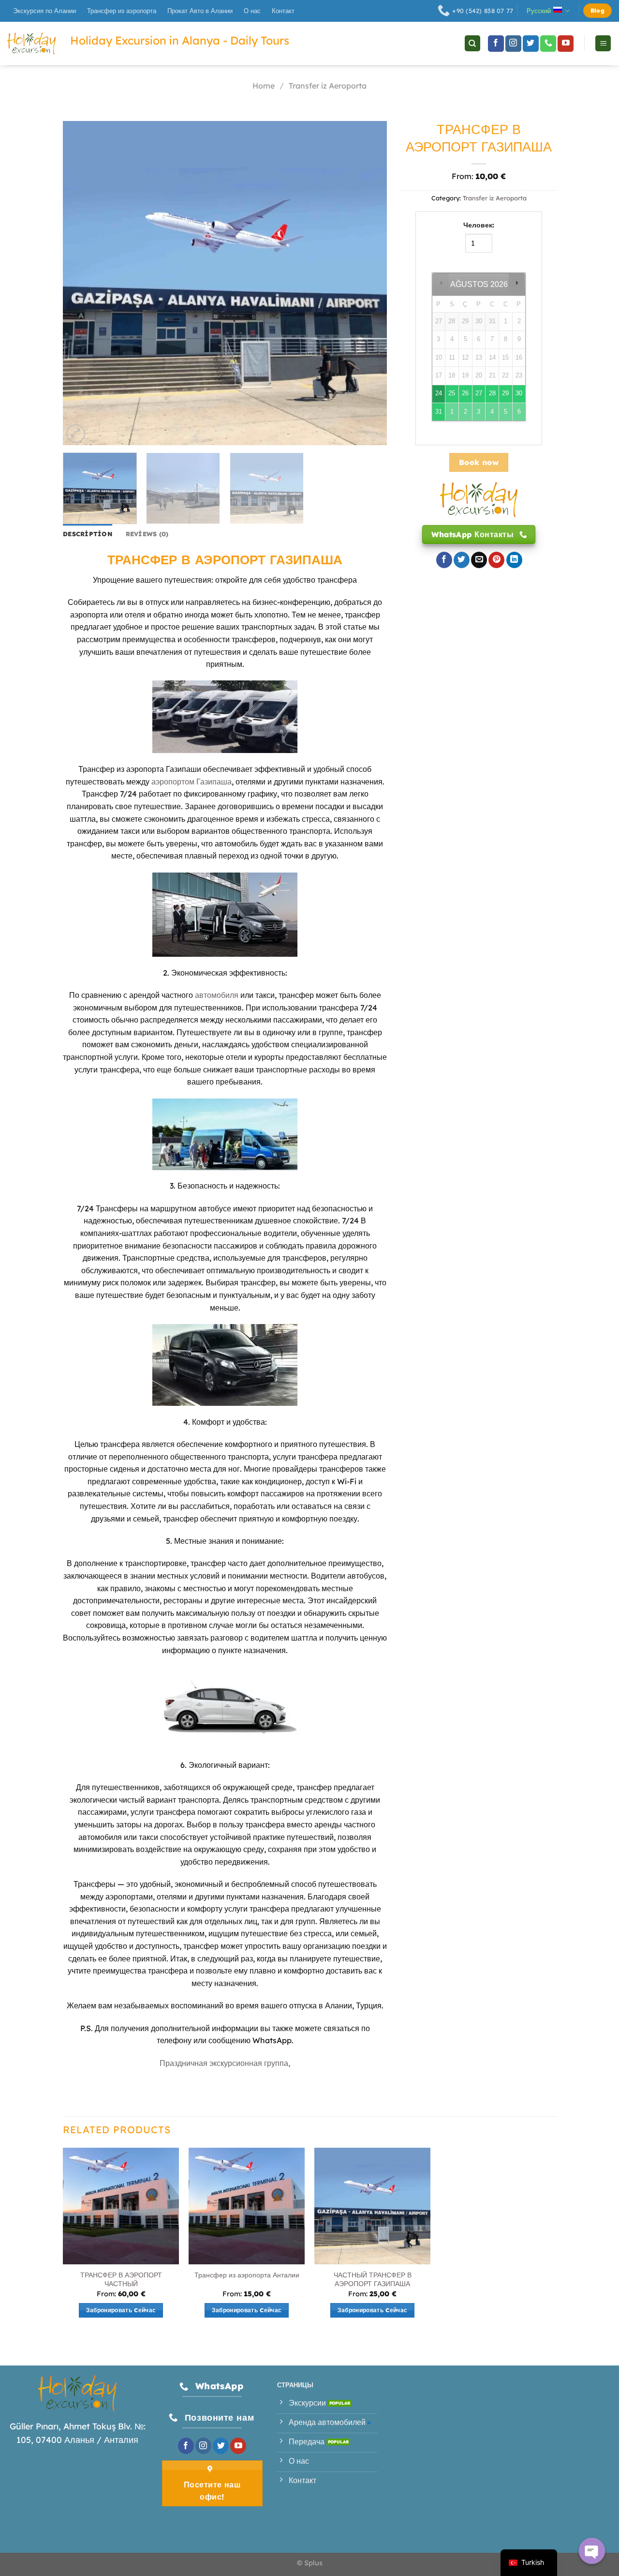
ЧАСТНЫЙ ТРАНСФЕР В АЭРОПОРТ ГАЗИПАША (373, 2280)
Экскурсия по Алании (44, 11)
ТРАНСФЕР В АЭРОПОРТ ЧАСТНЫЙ (121, 2280)
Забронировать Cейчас (121, 2310)
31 (439, 412)
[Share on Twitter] (462, 560)
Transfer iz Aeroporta (328, 86)
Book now (479, 462)
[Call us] (548, 44)
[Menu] (603, 43)
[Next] (368, 283)
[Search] (472, 43)
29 (505, 393)
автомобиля (217, 995)
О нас (252, 11)
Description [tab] (88, 534)
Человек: (479, 225)
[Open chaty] (592, 2551)
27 (479, 393)
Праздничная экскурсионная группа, (225, 2063)
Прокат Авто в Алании (200, 11)
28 (492, 393)
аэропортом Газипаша (192, 782)
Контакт (283, 11)
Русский (539, 11)
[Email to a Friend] (479, 560)
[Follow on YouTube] (566, 44)
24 (439, 393)
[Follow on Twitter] (531, 44)
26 (465, 393)
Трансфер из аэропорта (122, 11)
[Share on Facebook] (444, 560)
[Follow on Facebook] (496, 44)
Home (264, 86)
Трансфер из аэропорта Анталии (247, 2275)
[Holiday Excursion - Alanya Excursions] (31, 44)
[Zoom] (76, 434)
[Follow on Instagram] (513, 44)
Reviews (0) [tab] (147, 534)
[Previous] (82, 283)
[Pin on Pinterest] (496, 560)
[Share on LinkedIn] (514, 560)
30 (519, 393)
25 (452, 393)
